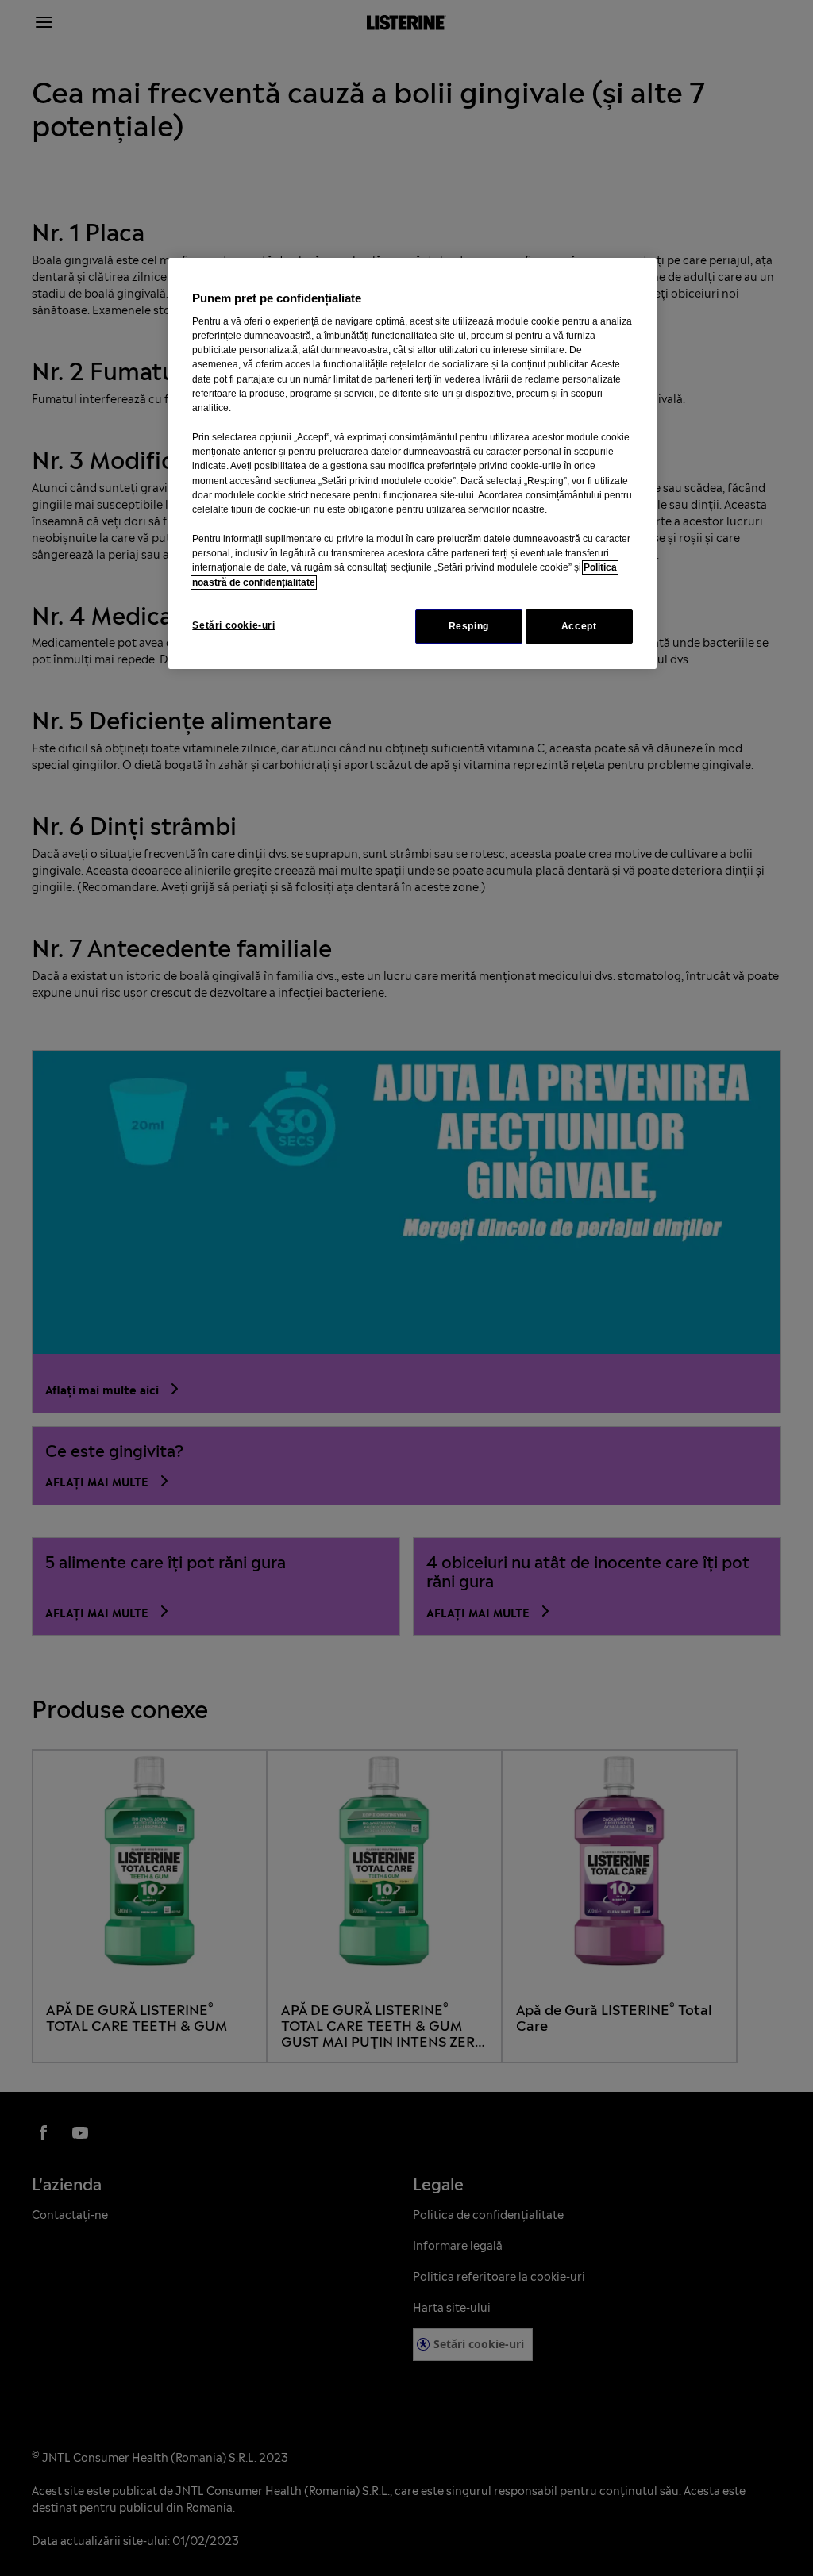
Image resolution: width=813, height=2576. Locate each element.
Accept (579, 626)
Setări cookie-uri (233, 625)
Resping (469, 626)
